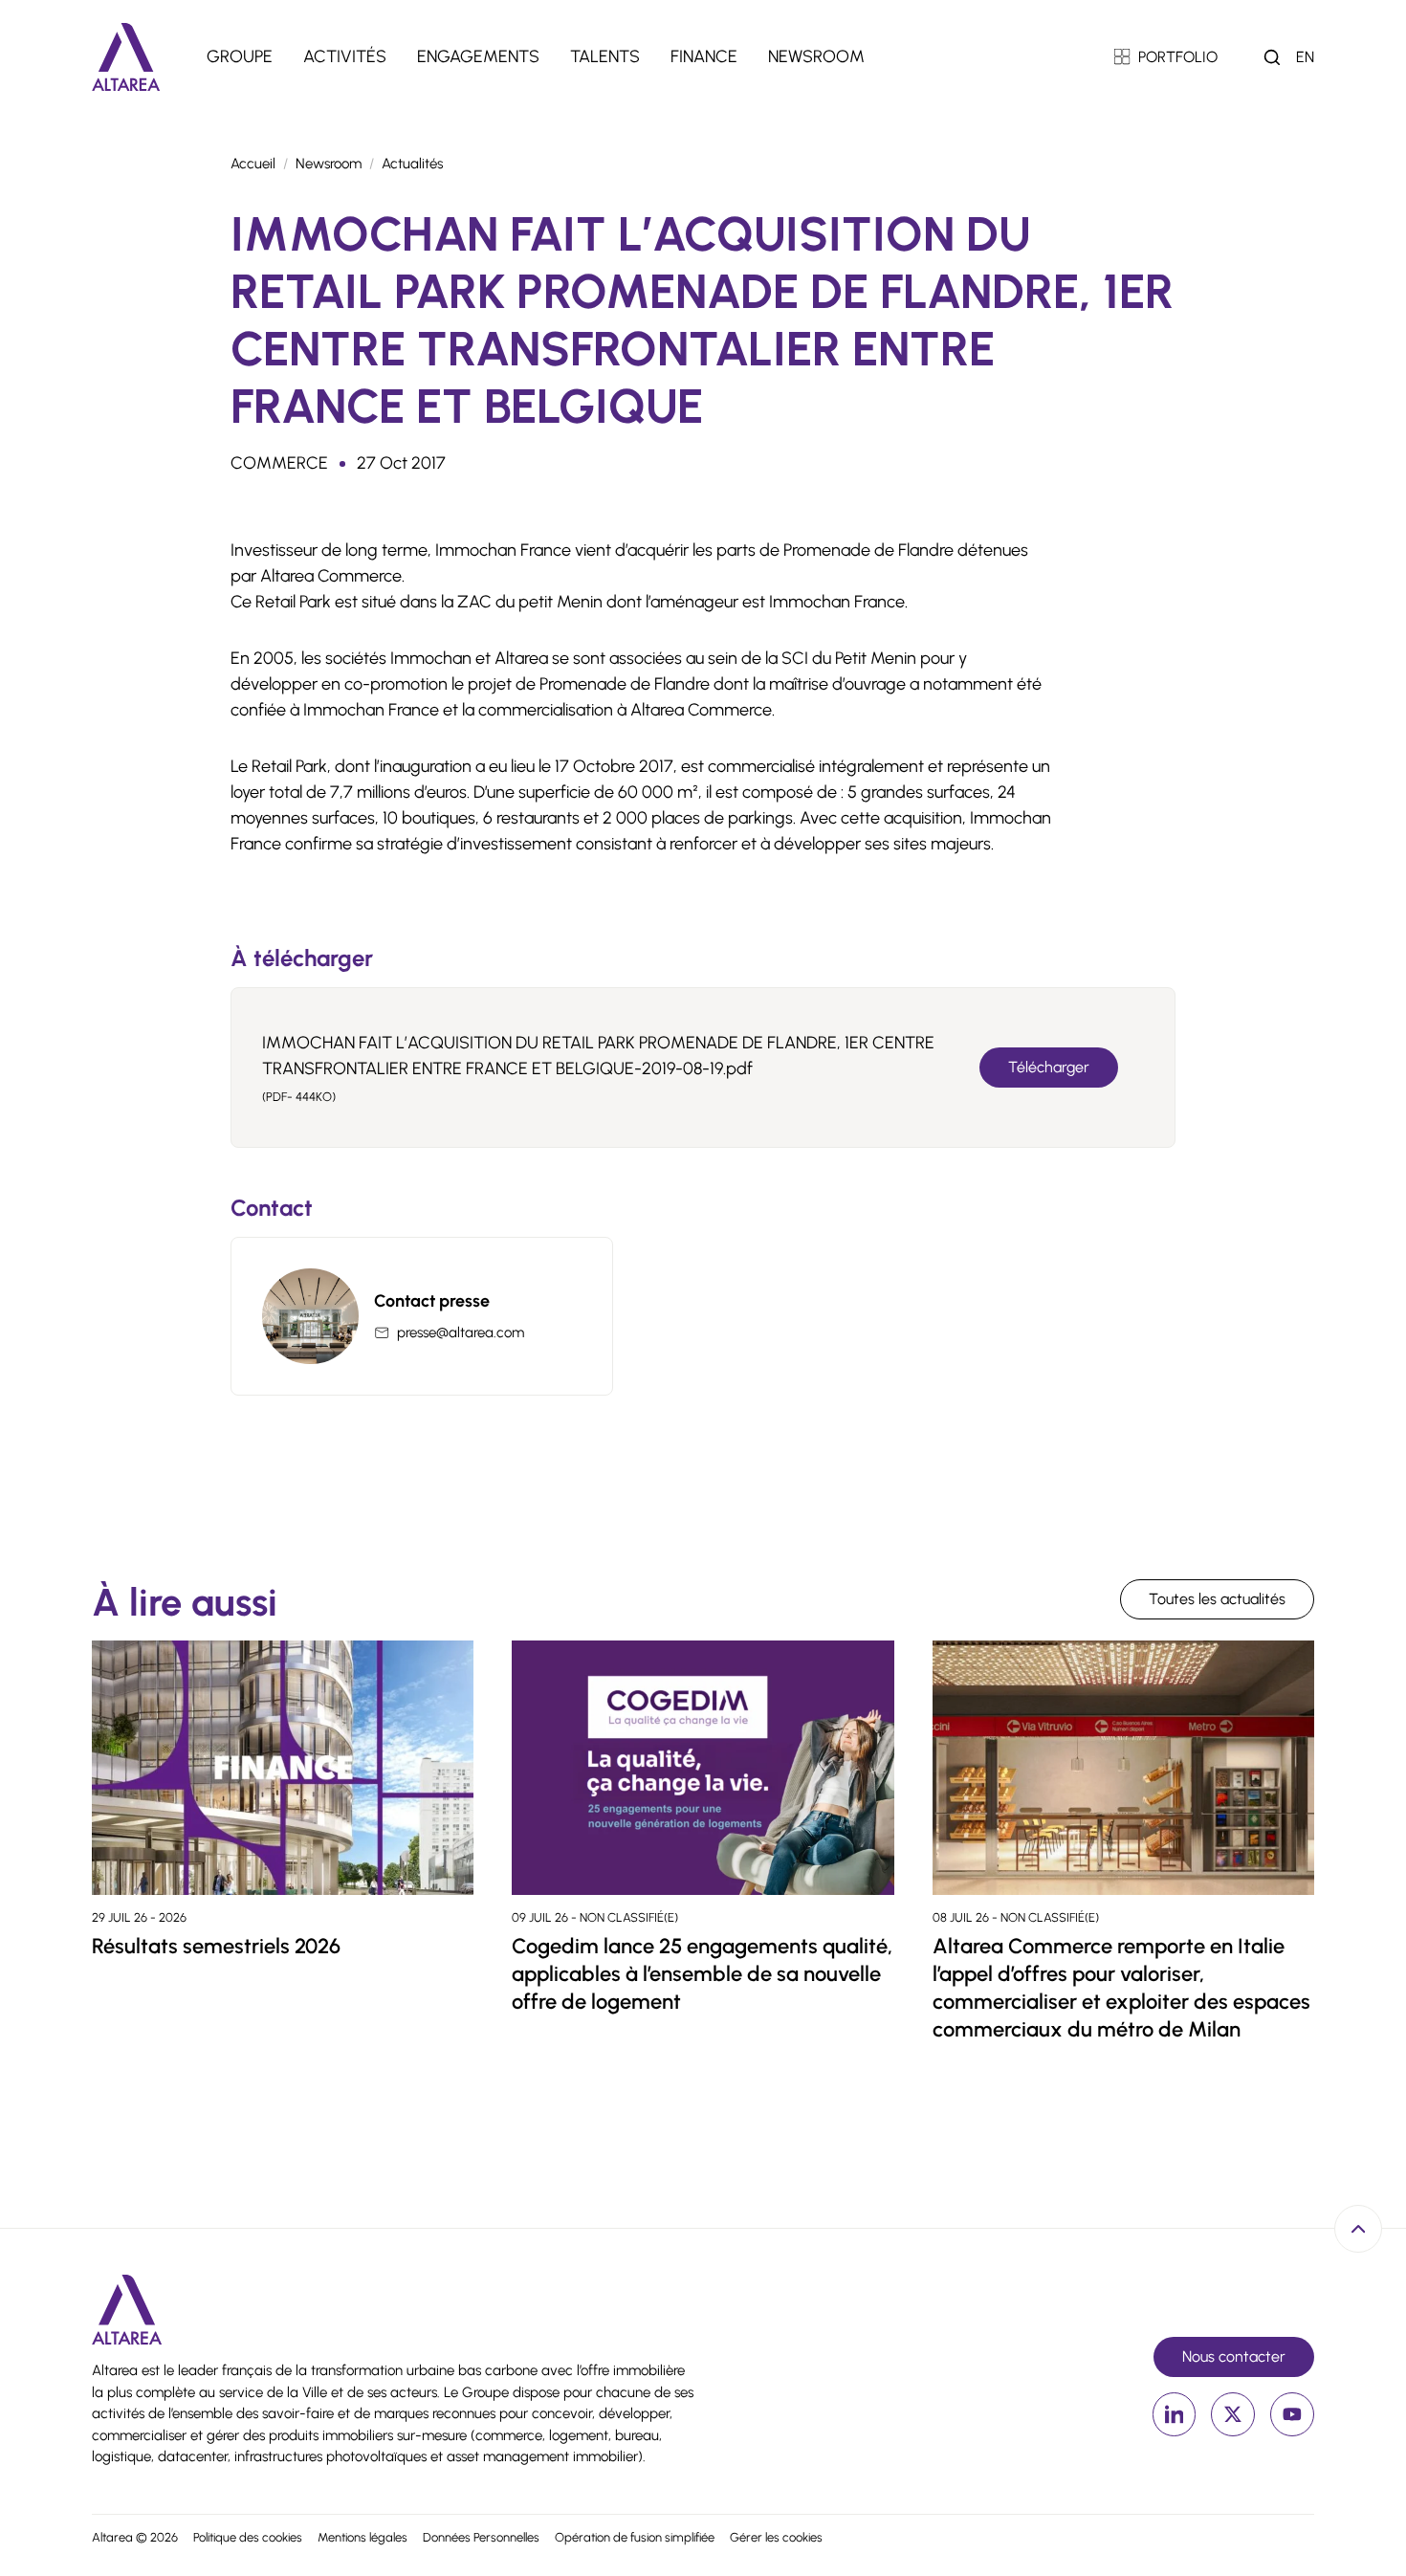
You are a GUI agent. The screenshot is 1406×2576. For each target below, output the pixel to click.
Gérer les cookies (776, 2537)
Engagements (478, 56)
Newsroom (816, 56)
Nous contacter (1234, 2356)
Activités (345, 56)
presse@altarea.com (461, 1332)
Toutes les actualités (1217, 1599)
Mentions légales (362, 2537)
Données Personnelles (481, 2537)
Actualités (412, 164)
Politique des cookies (248, 2537)
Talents (605, 56)
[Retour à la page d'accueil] (126, 57)
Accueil (253, 164)
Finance (704, 56)
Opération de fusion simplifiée (635, 2537)
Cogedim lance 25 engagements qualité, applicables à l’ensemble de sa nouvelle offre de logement (702, 1974)
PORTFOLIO (1178, 57)
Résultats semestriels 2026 (216, 1946)
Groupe (240, 56)
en (1305, 57)
